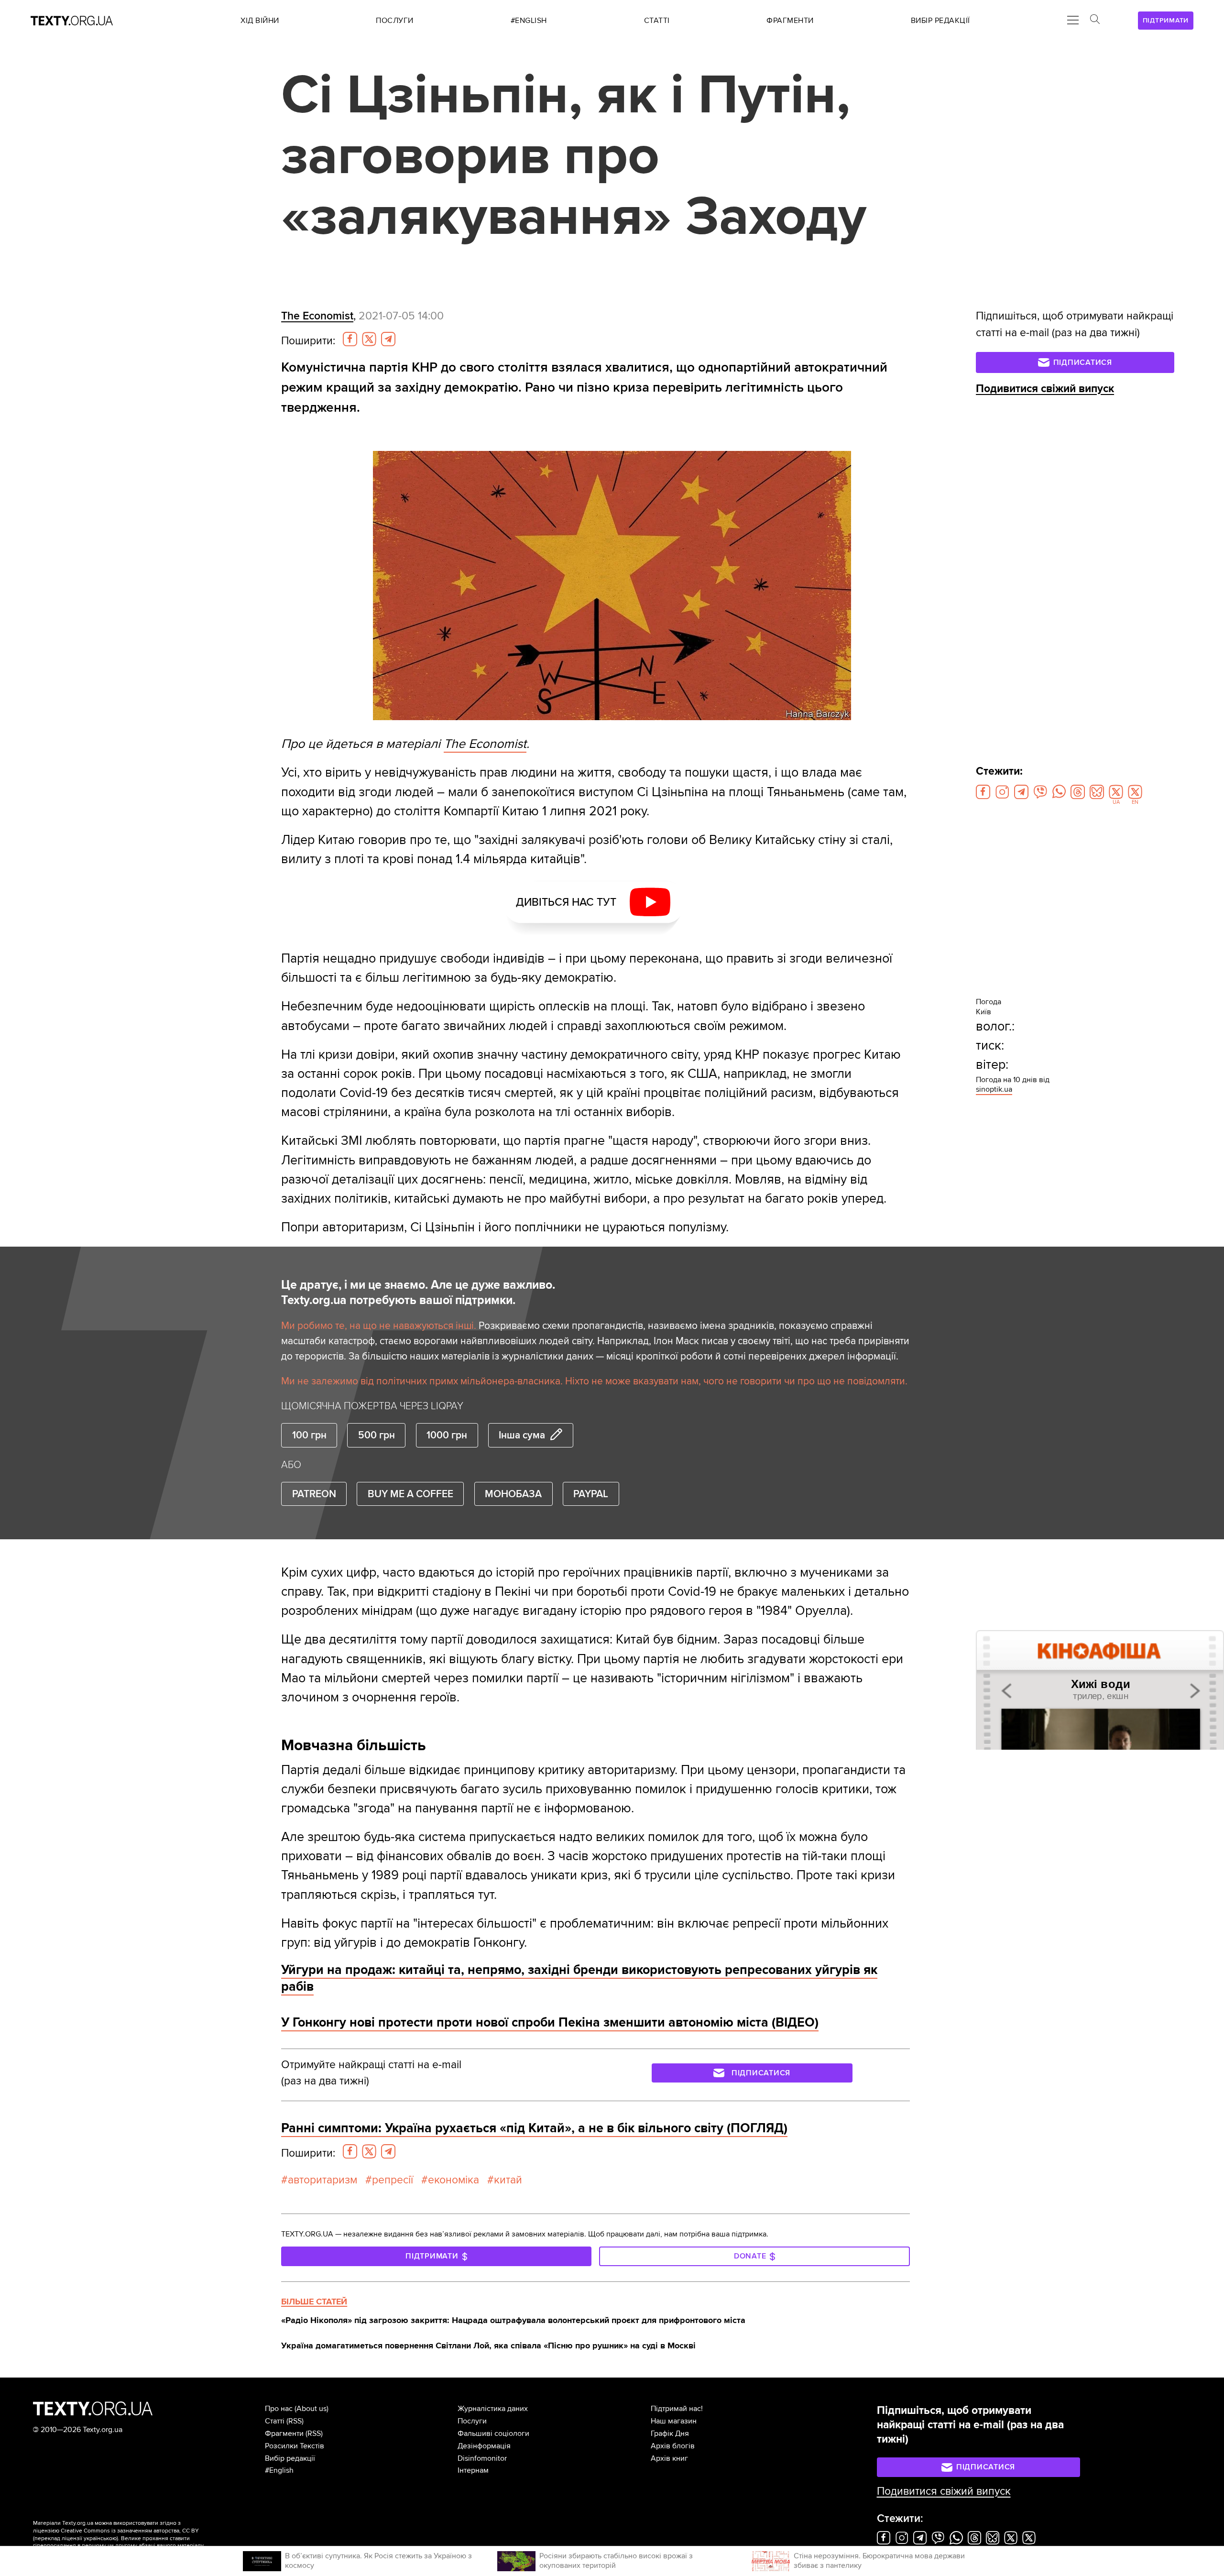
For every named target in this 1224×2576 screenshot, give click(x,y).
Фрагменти (284, 2433)
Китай (508, 2180)
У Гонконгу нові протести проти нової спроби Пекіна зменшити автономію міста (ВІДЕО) (550, 2022)
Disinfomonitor (482, 2458)
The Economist (317, 316)
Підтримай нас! (677, 2409)
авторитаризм (322, 2180)
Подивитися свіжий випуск (1045, 389)
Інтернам (473, 2470)
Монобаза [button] (513, 1494)
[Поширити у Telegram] (388, 339)
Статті (275, 2421)
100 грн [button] (309, 1435)
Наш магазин (674, 2421)
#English (279, 2470)
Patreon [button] (314, 1494)
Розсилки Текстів (295, 2446)
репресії (393, 2180)
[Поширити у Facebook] (350, 339)
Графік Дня (670, 2433)
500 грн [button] (377, 1435)
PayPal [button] (591, 1494)
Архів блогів (673, 2446)
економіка (454, 2180)
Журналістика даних (493, 2409)
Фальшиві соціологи (493, 2433)
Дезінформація (484, 2446)
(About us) (311, 2409)
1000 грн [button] (447, 1435)
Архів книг (669, 2458)
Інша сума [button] (522, 1435)
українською (100, 2538)
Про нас (279, 2409)
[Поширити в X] (369, 339)
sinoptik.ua (994, 1089)
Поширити (308, 341)
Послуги (472, 2421)
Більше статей (314, 2302)
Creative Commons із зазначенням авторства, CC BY (130, 2531)
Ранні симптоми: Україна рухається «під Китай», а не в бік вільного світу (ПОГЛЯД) (534, 2128)
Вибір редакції (290, 2458)
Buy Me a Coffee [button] (410, 1494)
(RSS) (295, 2421)
